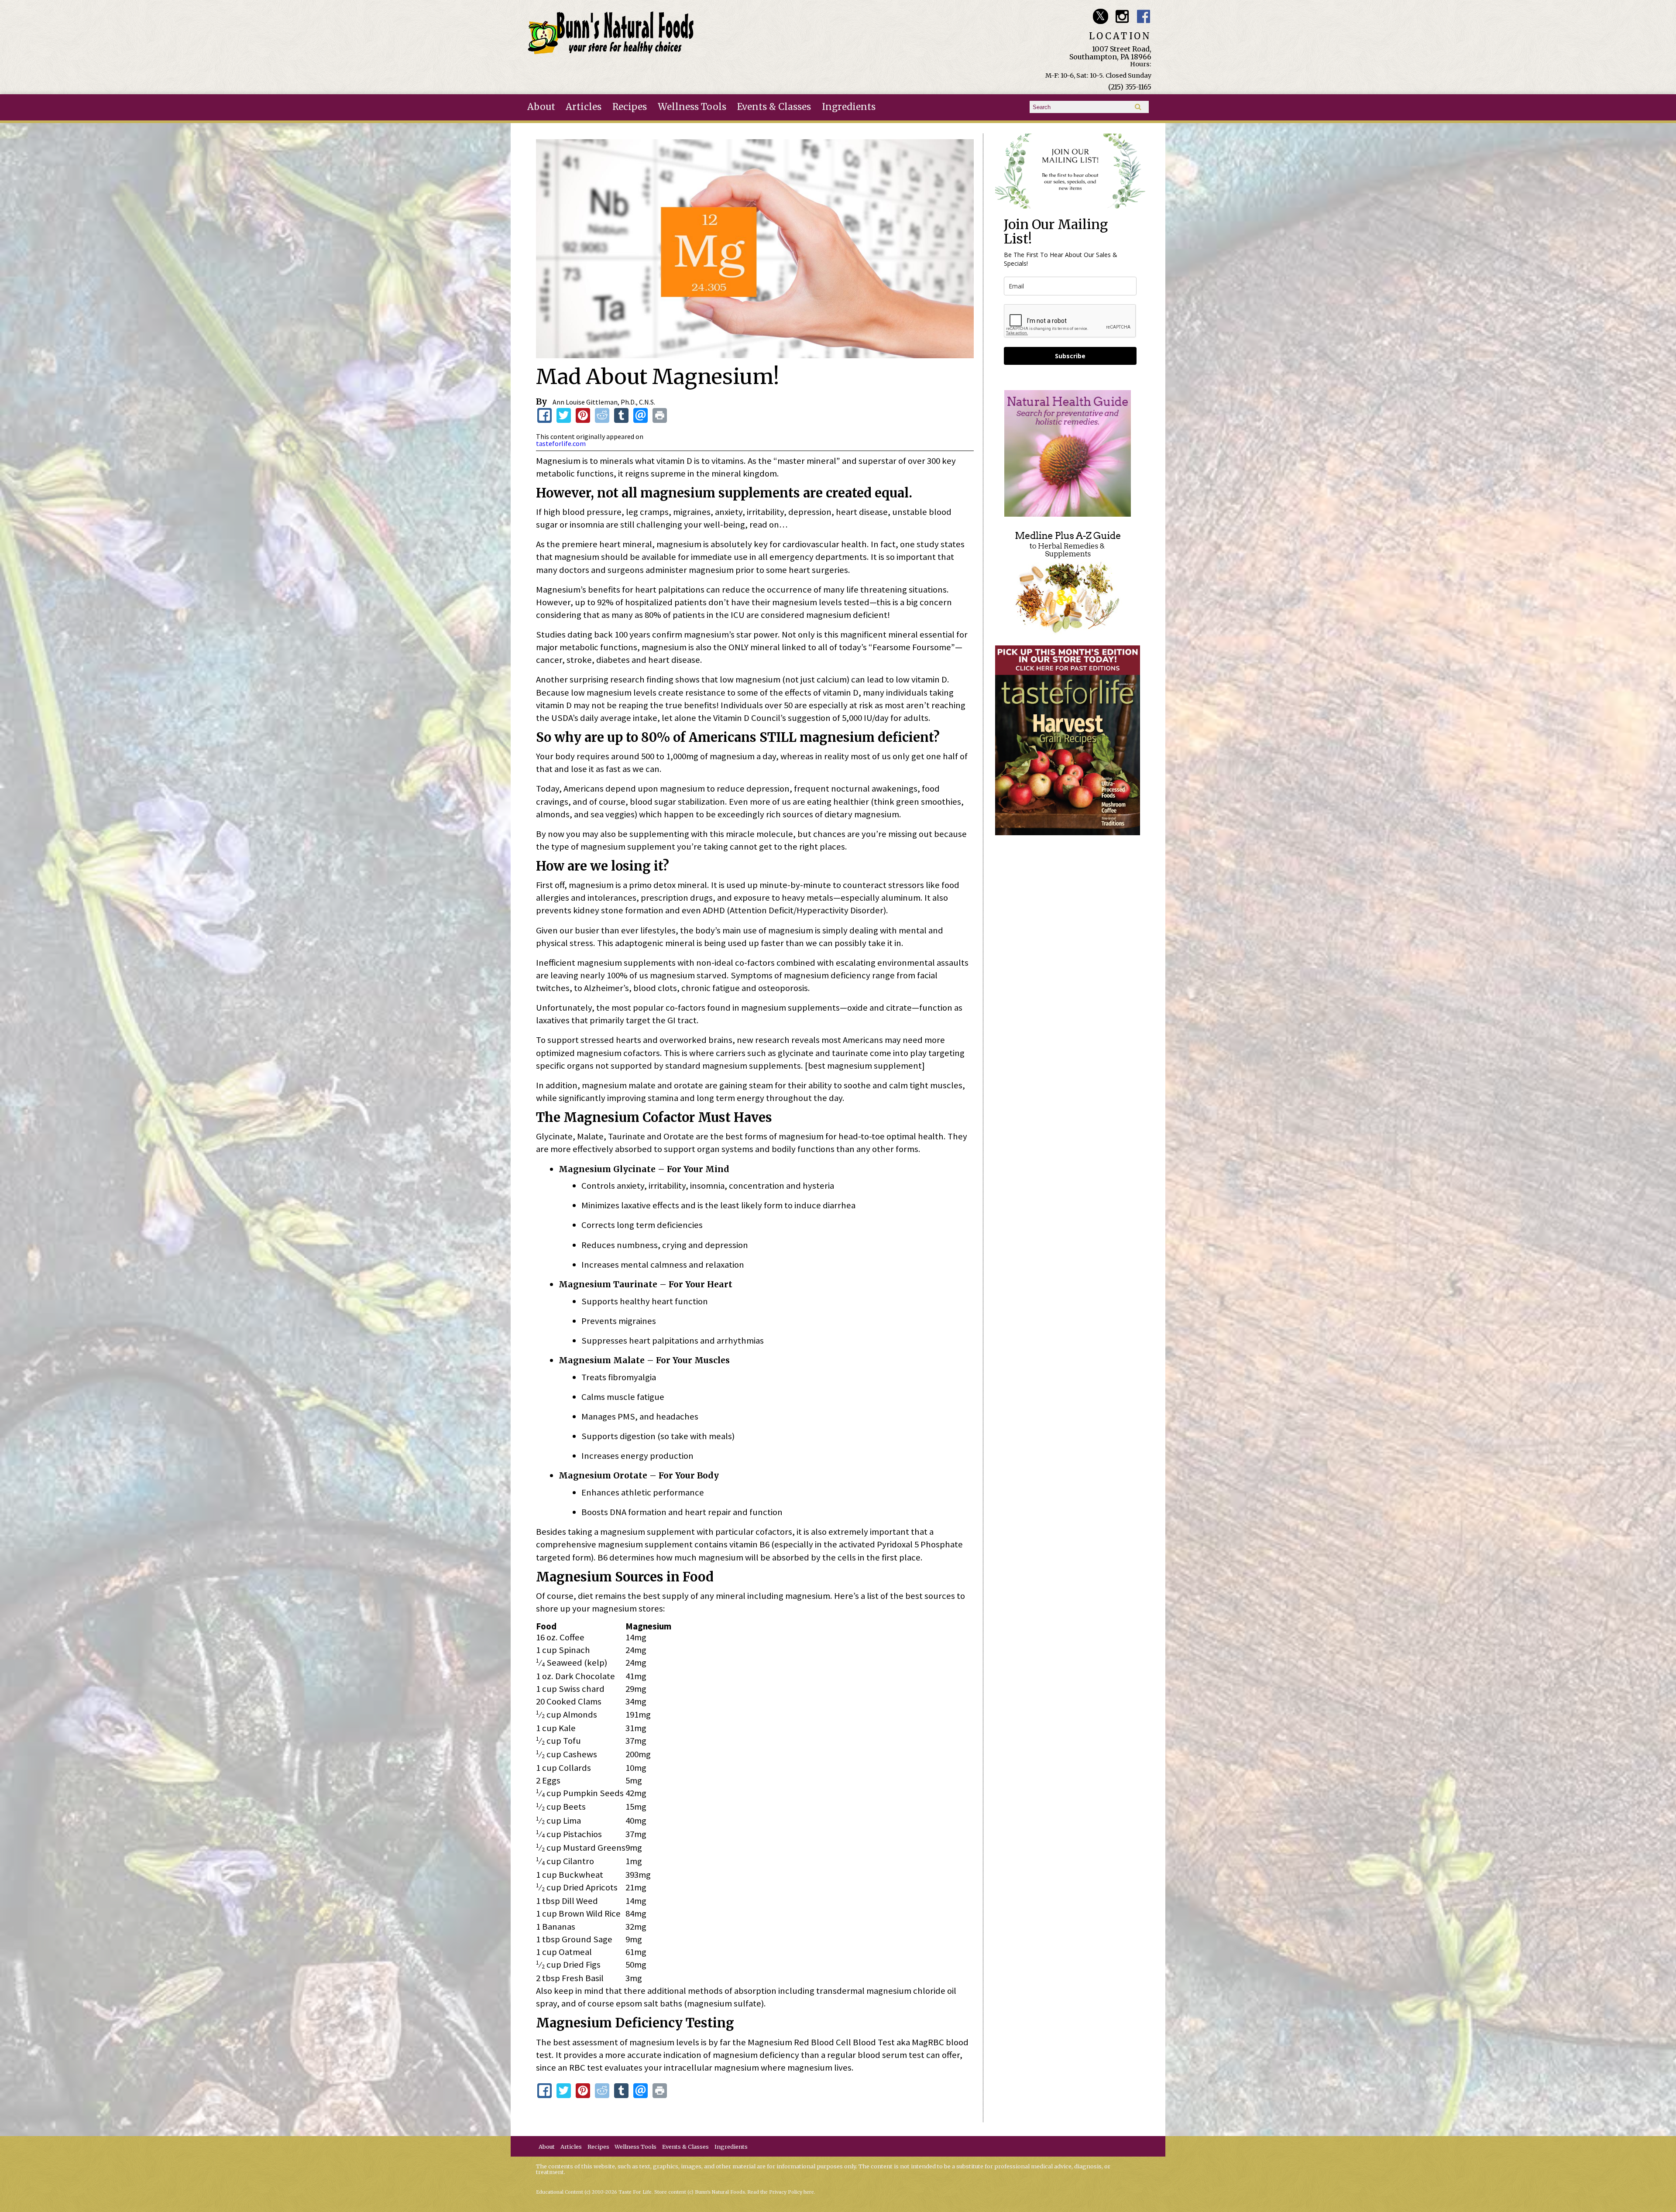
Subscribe (1070, 356)
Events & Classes (774, 107)
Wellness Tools (692, 107)
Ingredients (849, 107)
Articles (584, 107)
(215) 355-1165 (1130, 87)
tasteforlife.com (561, 443)
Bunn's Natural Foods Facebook (1144, 16)
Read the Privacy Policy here (781, 2192)
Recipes (630, 107)
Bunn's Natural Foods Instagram (1122, 16)
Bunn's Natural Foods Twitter (1101, 16)
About (541, 107)
